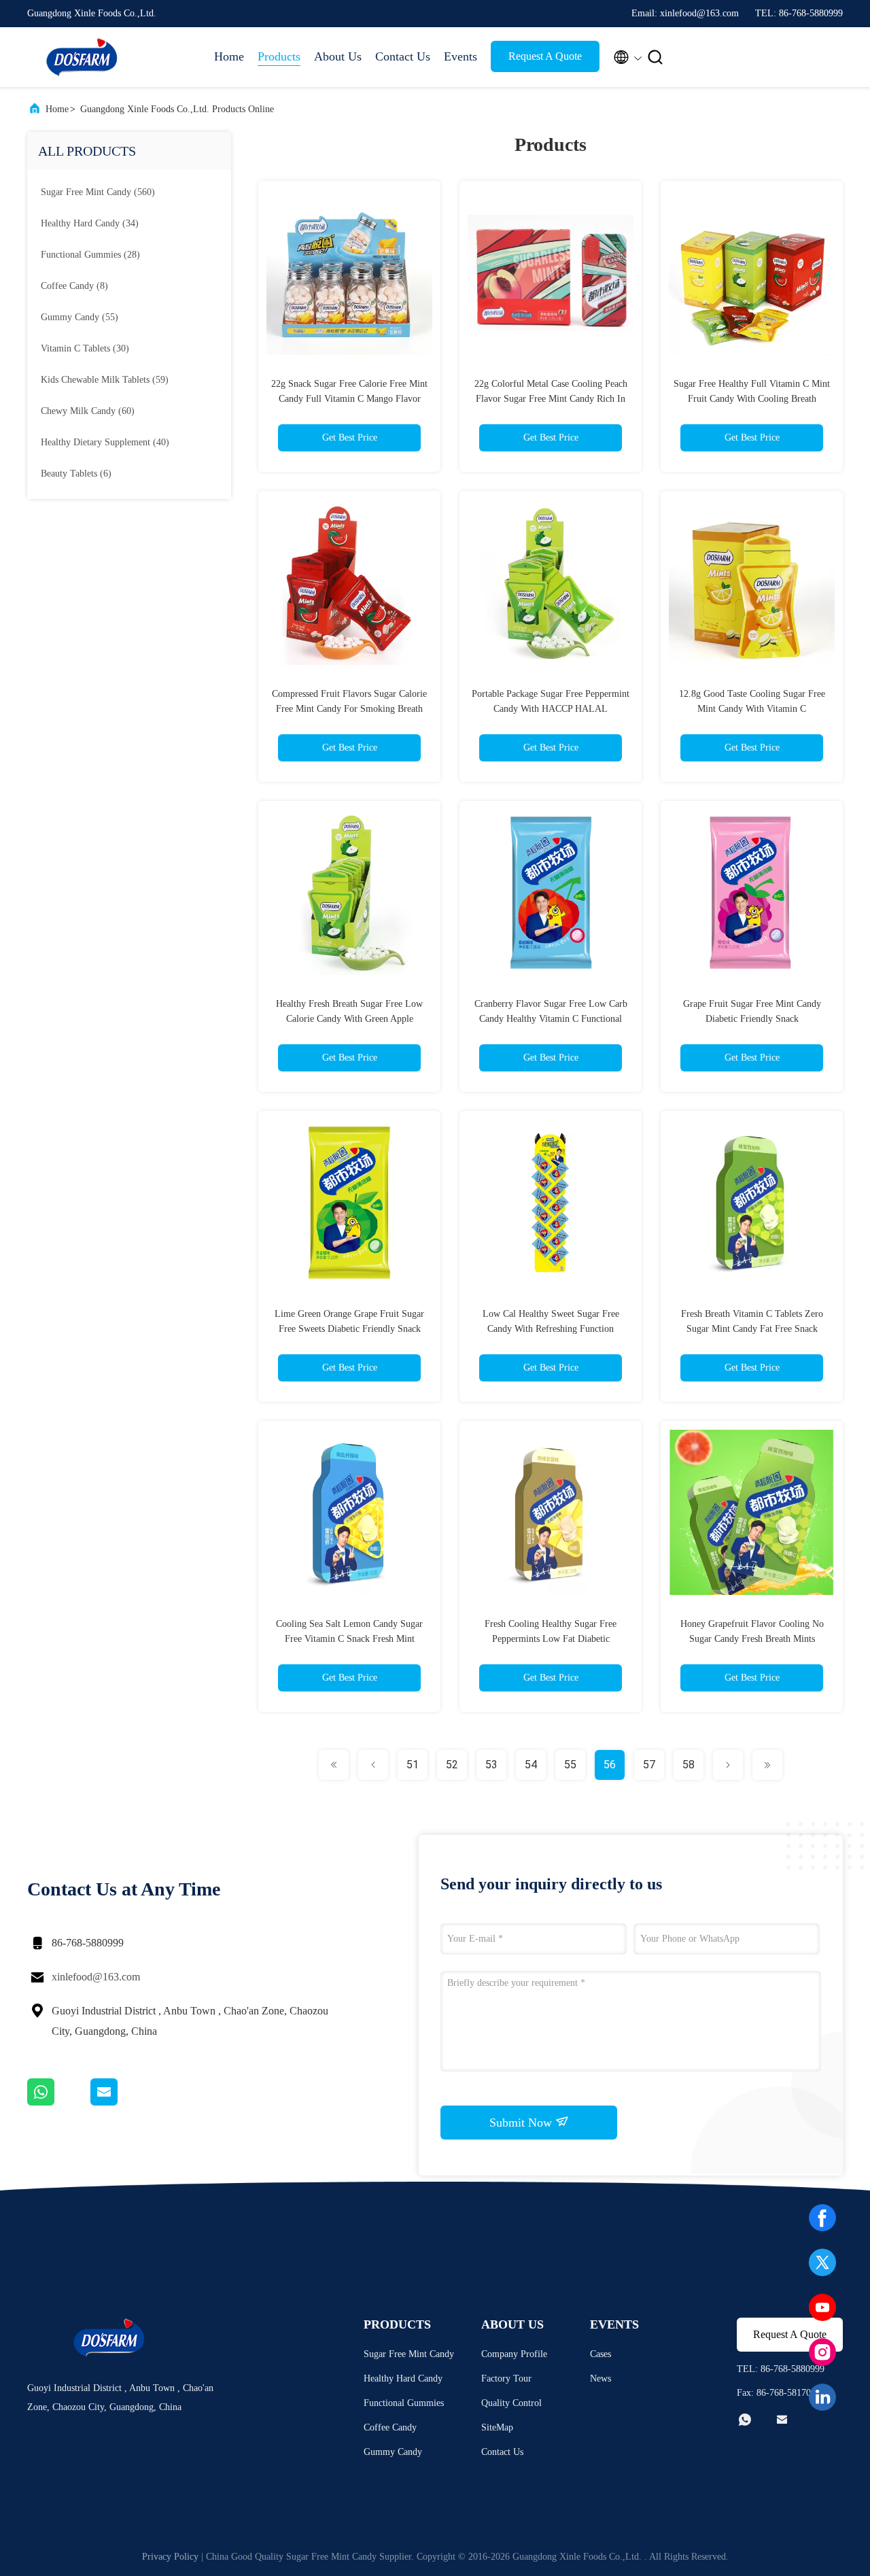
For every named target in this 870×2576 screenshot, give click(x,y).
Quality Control (511, 2403)
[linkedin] (822, 2397)
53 (491, 1765)
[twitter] (822, 2263)
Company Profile (514, 2354)
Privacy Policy (170, 2557)
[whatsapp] (59, 2102)
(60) (88, 411)
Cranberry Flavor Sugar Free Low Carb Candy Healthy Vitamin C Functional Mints (551, 1019)
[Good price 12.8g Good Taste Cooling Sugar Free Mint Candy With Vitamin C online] (752, 582)
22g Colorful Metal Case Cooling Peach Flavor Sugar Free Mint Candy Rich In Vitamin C (551, 399)
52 (452, 1765)
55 (570, 1765)
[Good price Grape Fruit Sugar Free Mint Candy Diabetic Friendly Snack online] (752, 892)
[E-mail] (121, 2102)
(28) (90, 255)
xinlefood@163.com (96, 1977)
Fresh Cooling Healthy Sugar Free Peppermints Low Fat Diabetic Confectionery (551, 1639)
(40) (105, 442)
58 (689, 1765)
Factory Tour (506, 2378)
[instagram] (822, 2352)
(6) (76, 474)
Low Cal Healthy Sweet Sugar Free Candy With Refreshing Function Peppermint (551, 1329)
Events (460, 56)
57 (649, 1765)
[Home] (82, 57)
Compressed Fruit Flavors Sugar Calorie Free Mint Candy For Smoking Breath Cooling (349, 709)
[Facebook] (822, 2218)
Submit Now (522, 2123)
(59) (105, 380)
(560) (98, 192)
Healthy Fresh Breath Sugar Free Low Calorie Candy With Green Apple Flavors (349, 1019)
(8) (74, 286)
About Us (338, 56)
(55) (80, 317)
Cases (601, 2354)
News (601, 2378)
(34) (90, 223)
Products (279, 56)
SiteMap (497, 2427)
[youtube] (822, 2307)
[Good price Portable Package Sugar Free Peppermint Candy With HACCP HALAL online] (551, 582)
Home (229, 56)
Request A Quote (545, 56)
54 (531, 1765)
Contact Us (403, 56)
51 (413, 1765)
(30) (85, 348)
